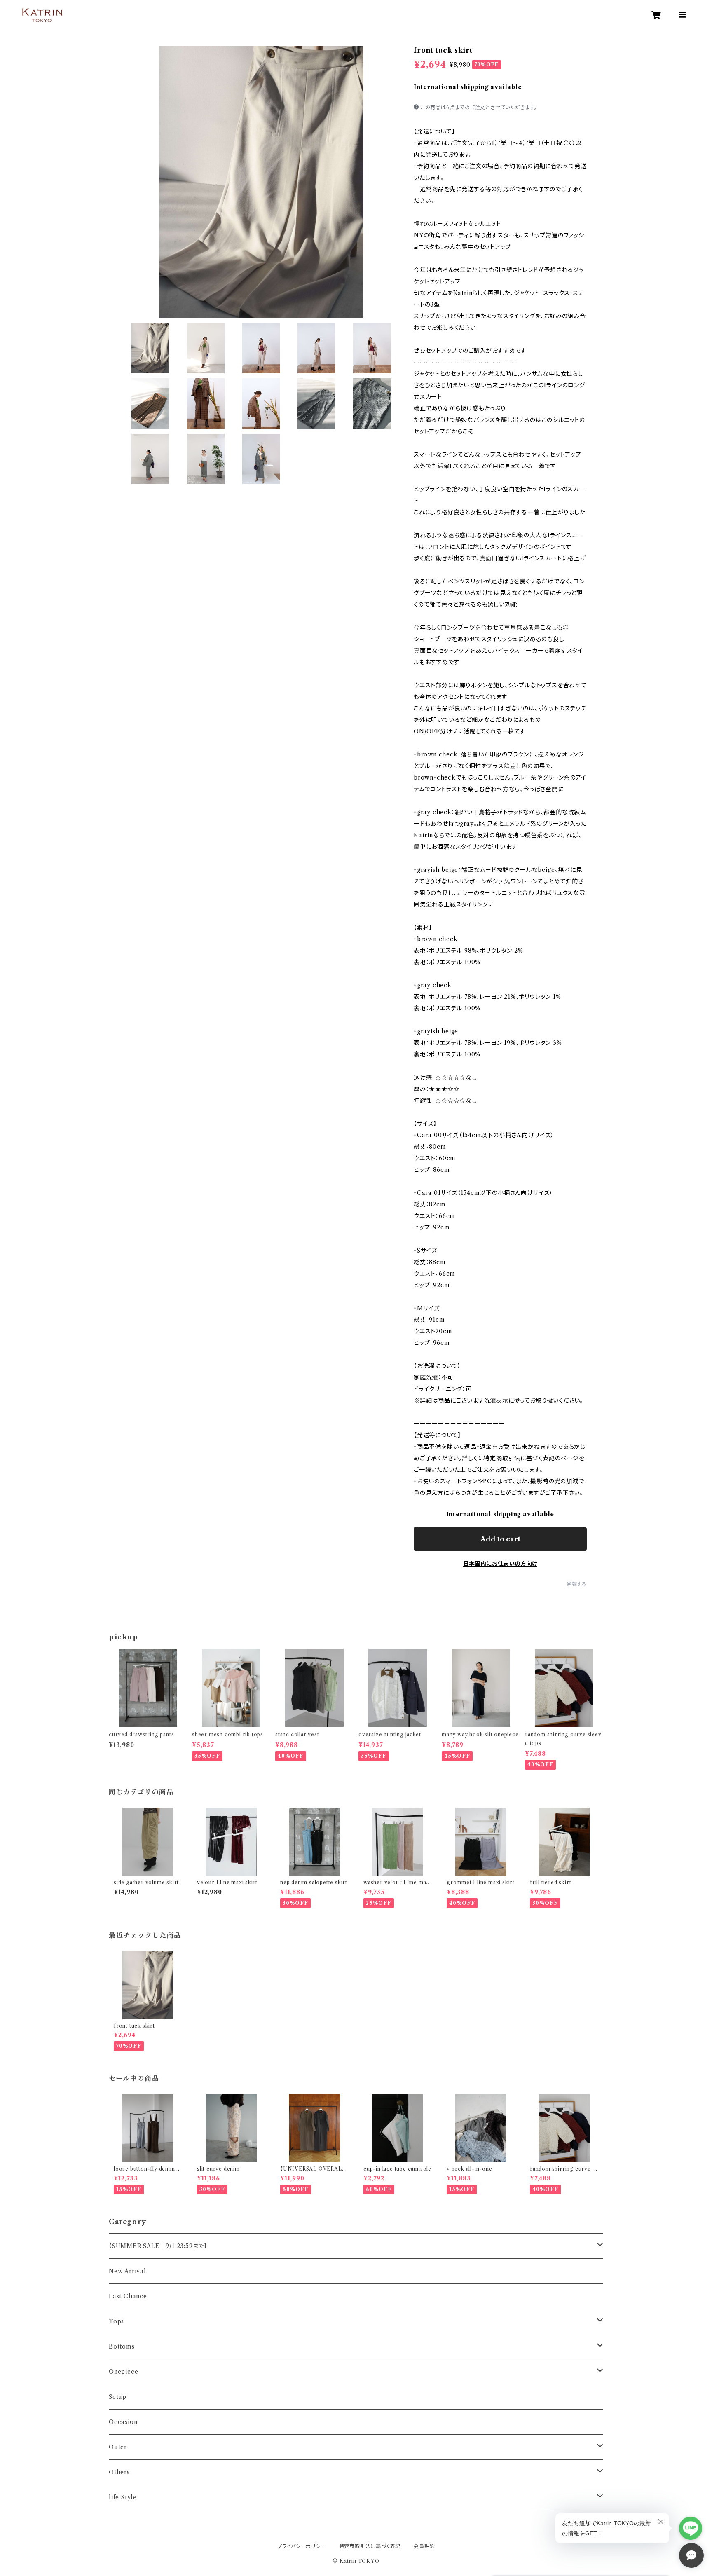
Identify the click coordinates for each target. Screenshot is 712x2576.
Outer (118, 2447)
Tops (116, 2321)
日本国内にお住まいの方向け (500, 1564)
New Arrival (128, 2271)
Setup (118, 2397)
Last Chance (128, 2296)
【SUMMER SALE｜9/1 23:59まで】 (158, 2246)
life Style (123, 2497)
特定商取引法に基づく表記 (370, 2546)
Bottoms (122, 2347)
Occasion (123, 2422)
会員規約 (424, 2546)
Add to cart (500, 1539)
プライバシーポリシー (302, 2546)
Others (119, 2472)
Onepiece (123, 2372)
